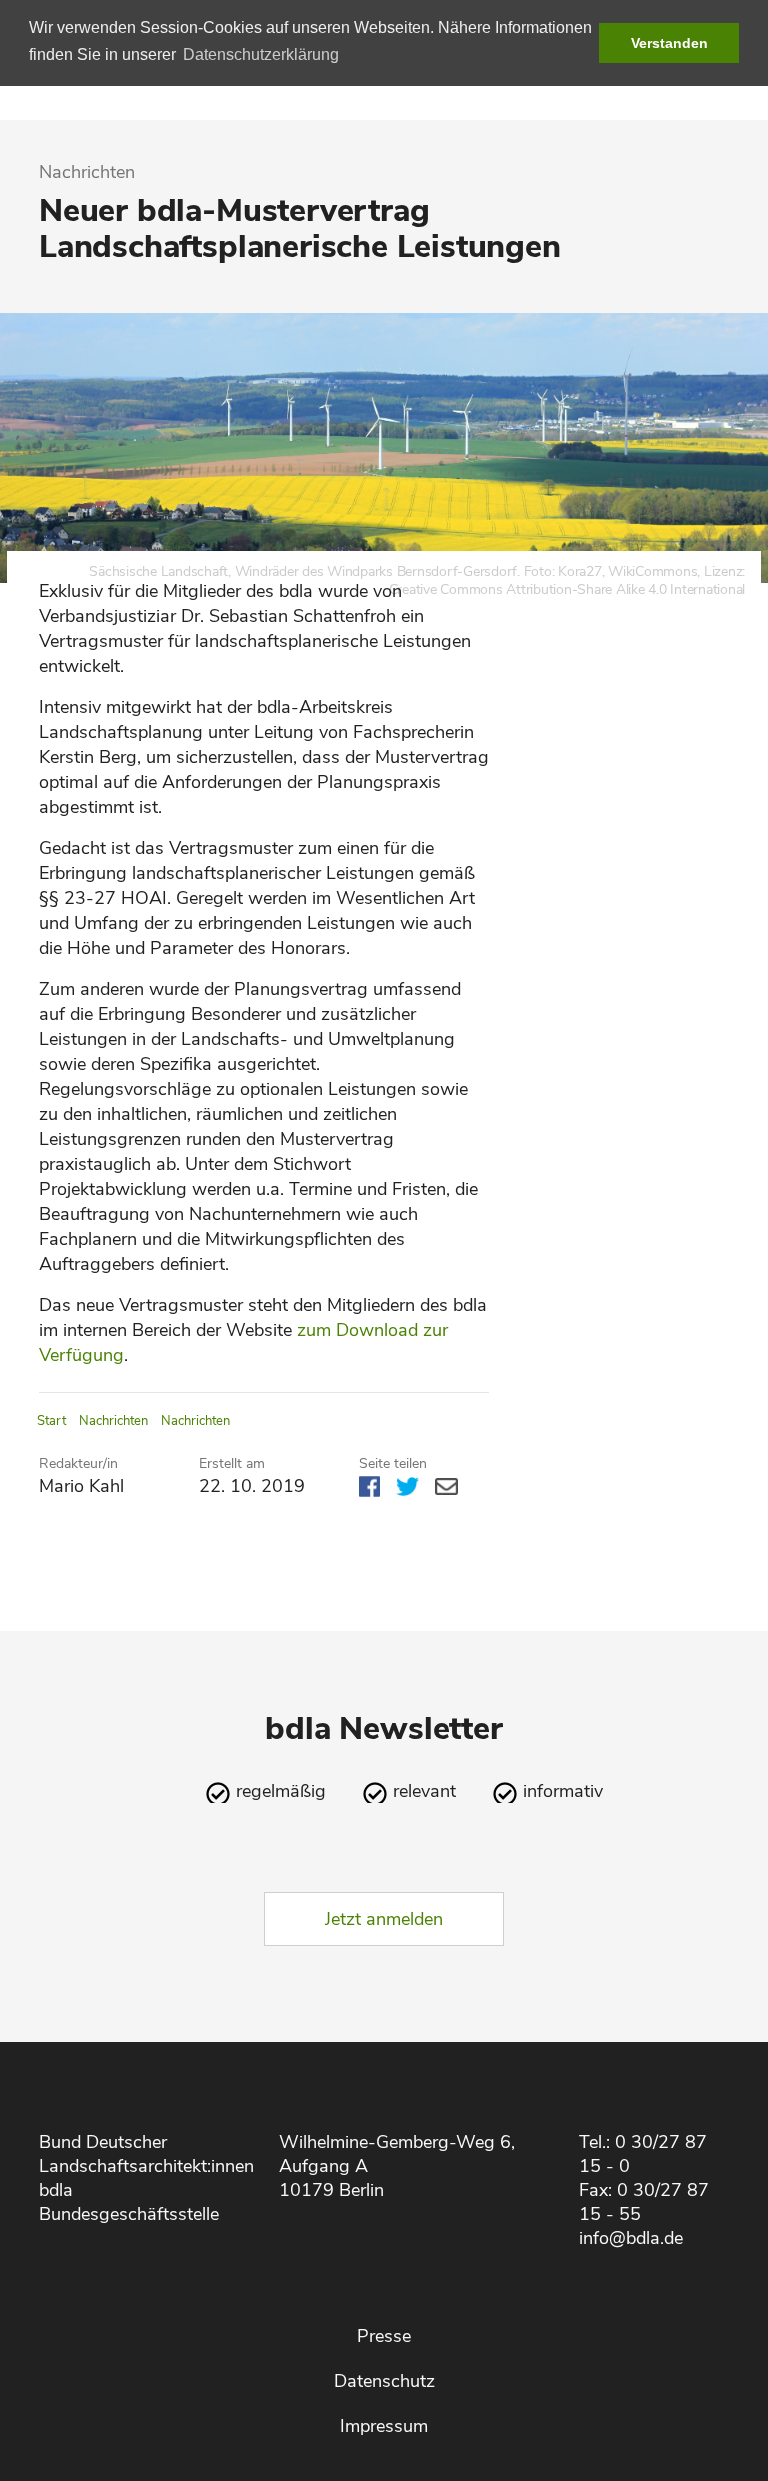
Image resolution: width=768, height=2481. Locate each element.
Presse (384, 2336)
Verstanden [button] (669, 43)
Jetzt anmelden (384, 1919)
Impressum (384, 2426)
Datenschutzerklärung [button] (261, 54)
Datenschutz (384, 2381)
